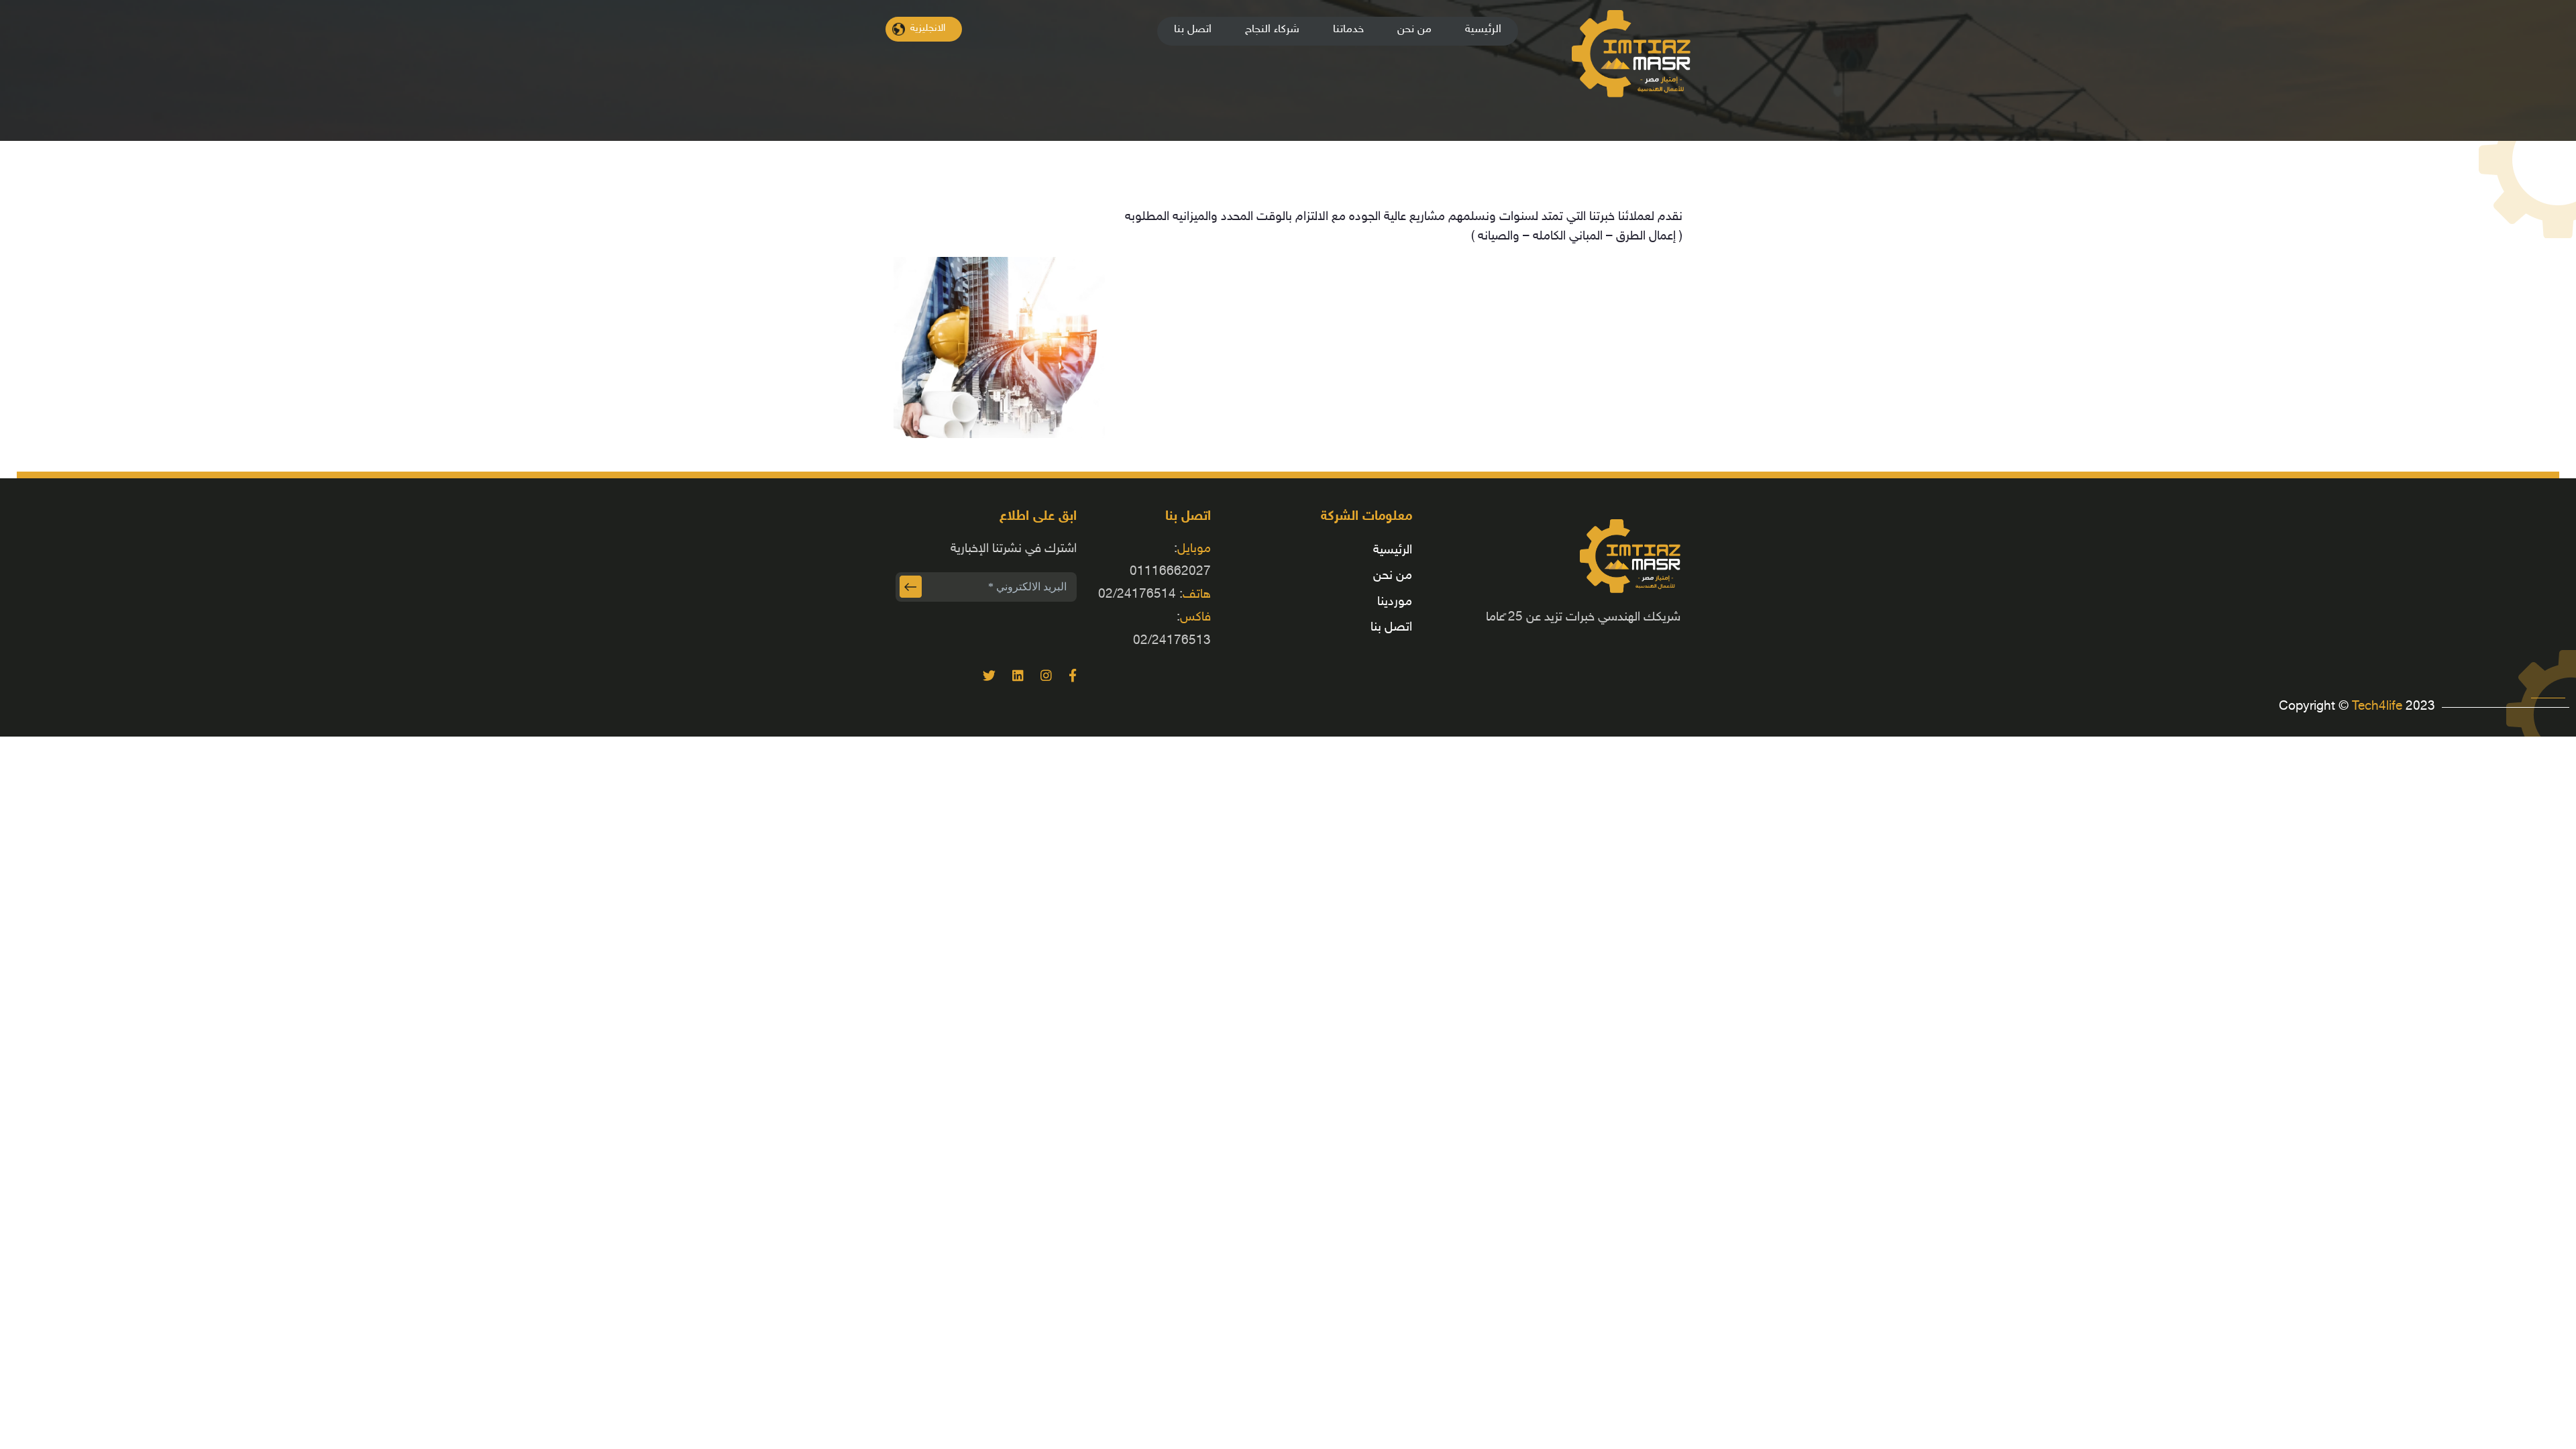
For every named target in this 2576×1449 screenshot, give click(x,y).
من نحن (1414, 30)
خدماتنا (1348, 30)
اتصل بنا (1193, 30)
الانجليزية (928, 29)
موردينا (1395, 602)
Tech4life (2379, 707)
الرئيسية (1483, 30)
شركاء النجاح (1272, 30)
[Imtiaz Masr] (1149, 19)
